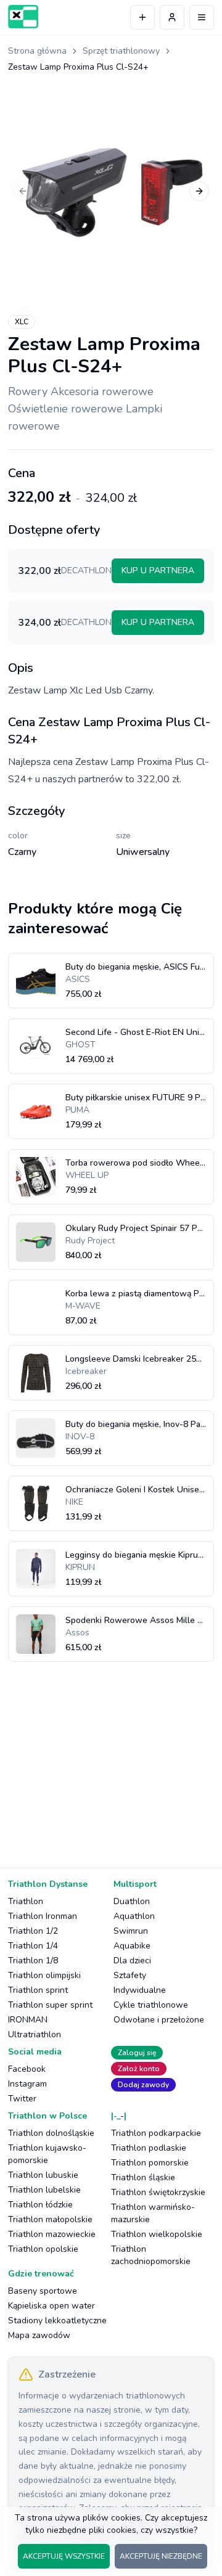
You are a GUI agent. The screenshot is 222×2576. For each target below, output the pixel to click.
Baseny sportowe (43, 2291)
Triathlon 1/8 (33, 1961)
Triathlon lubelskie (44, 2190)
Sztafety (130, 1975)
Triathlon (26, 1901)
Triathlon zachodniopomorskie (151, 2255)
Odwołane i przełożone (159, 2020)
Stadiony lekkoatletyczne (57, 2320)
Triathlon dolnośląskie (51, 2133)
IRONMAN (28, 2020)
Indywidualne (140, 1990)
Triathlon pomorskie (150, 2163)
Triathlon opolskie (43, 2249)
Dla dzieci (132, 1961)
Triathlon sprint (38, 1990)
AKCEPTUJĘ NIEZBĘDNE (161, 2556)
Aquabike (132, 1946)
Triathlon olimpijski (44, 1975)
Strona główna (37, 51)
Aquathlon (134, 1916)
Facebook (27, 2069)
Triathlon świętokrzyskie (158, 2192)
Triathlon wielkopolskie (157, 2234)
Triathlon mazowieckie (52, 2234)
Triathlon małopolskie (50, 2219)
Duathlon (132, 1901)
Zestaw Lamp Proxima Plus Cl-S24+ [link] (78, 67)
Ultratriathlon (35, 2034)
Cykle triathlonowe (151, 2005)
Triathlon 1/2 (33, 1931)
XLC (22, 322)
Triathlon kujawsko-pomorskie (47, 2154)
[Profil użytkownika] (172, 17)
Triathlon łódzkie (40, 2205)
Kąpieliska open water (51, 2306)
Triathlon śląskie (143, 2177)
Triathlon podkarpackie (156, 2133)
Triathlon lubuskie (43, 2175)
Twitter (22, 2099)
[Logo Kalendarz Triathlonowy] (23, 17)
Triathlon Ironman (43, 1916)
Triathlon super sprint (50, 2005)
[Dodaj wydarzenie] (142, 17)
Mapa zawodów (39, 2335)
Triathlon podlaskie (149, 2148)
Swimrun (131, 1931)
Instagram (27, 2084)
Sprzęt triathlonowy (121, 51)
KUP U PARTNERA (158, 570)
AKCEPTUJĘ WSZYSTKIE (64, 2556)
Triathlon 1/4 (33, 1946)
